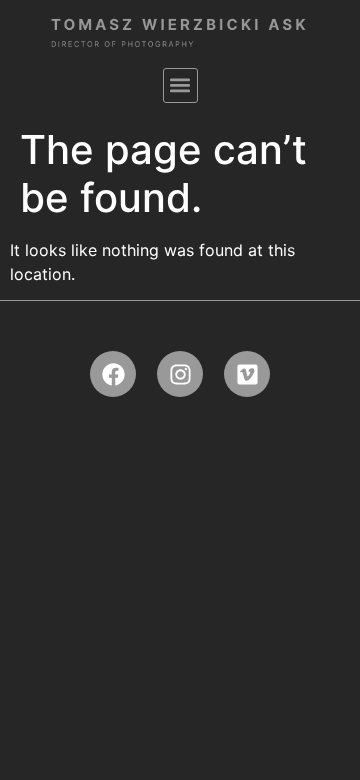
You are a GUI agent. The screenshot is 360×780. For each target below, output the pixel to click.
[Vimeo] (247, 374)
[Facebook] (113, 374)
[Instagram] (180, 374)
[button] (180, 85)
